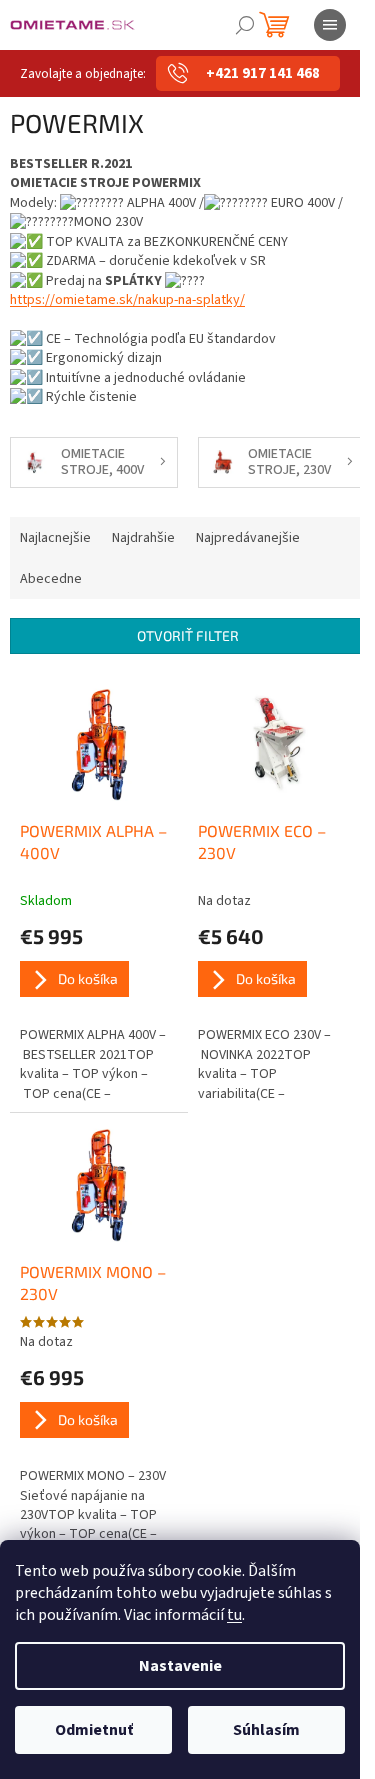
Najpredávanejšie (248, 538)
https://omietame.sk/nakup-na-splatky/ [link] (127, 300)
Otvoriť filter (188, 635)
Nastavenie (180, 1666)
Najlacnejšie (55, 538)
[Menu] (330, 25)
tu (234, 1615)
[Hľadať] (245, 25)
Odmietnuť (94, 1730)
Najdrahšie (143, 538)
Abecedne (51, 579)
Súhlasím (266, 1730)
